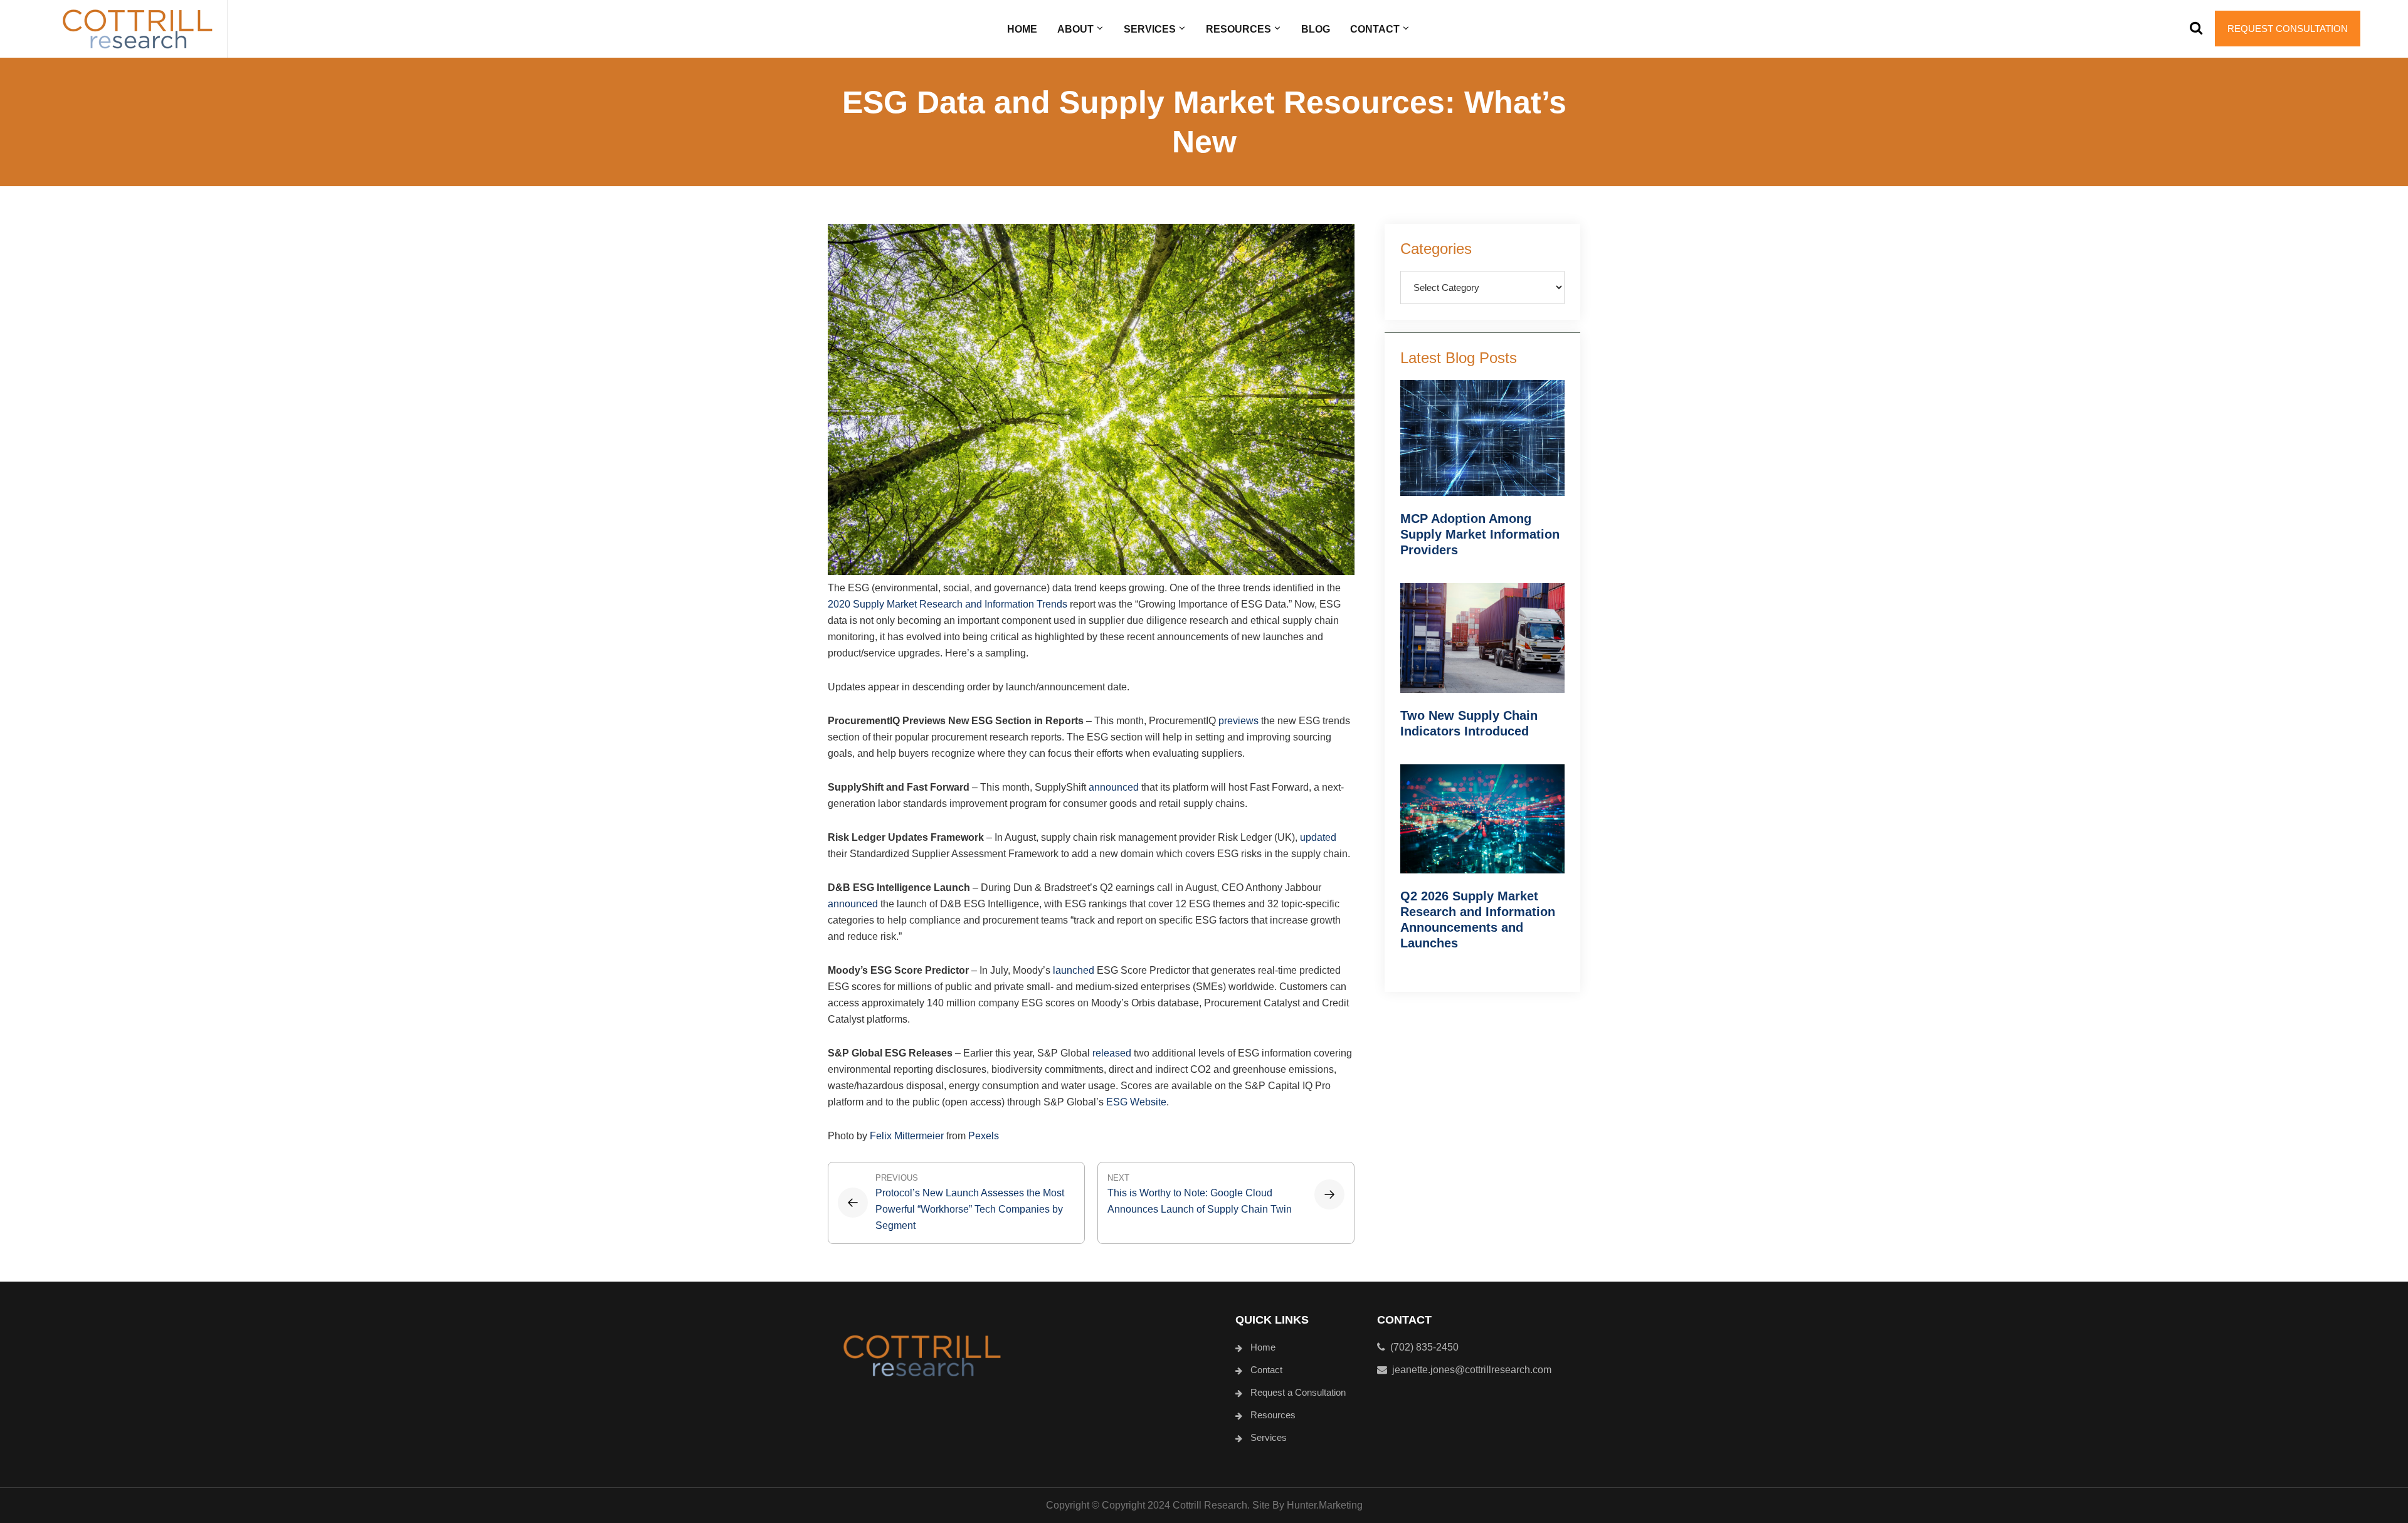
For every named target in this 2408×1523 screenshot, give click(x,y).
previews (1238, 721)
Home (1263, 1347)
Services (1269, 1437)
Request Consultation (2288, 29)
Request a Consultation (1298, 1392)
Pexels (984, 1136)
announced (1114, 787)
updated (1318, 837)
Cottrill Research (137, 29)
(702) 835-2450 (1422, 1347)
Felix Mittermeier (907, 1136)
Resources (1273, 1415)
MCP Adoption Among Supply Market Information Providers (1480, 534)
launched (1074, 970)
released (1112, 1053)
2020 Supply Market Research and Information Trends (948, 604)
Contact (1266, 1370)
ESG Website (1136, 1102)
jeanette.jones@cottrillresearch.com (1472, 1370)
